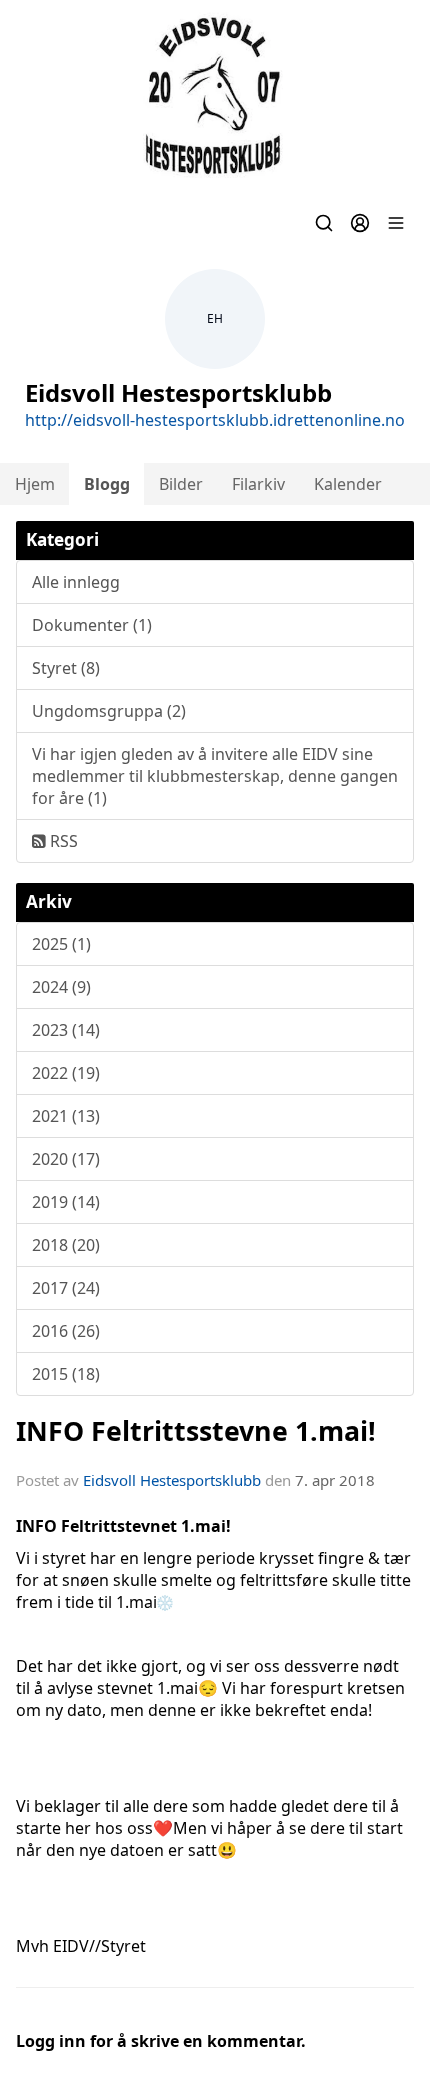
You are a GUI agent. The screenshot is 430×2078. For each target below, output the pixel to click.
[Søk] (324, 223)
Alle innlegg (76, 582)
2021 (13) (66, 1116)
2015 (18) (66, 1374)
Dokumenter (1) (92, 625)
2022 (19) (66, 1073)
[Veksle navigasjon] (396, 223)
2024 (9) (61, 987)
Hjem (35, 484)
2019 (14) (66, 1202)
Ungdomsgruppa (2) (109, 711)
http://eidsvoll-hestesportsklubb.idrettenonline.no (215, 420)
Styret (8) (66, 668)
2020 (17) (66, 1159)
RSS (62, 841)
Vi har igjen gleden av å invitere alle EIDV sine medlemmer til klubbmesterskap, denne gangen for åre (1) (215, 776)
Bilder (181, 484)
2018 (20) (66, 1245)
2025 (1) (61, 944)
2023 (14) (66, 1030)
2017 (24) (66, 1288)
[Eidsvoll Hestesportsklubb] (215, 96)
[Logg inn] (360, 223)
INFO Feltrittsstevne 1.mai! (196, 1430)
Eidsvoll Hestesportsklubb (172, 1480)
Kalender (348, 484)
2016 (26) (66, 1331)
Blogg (107, 484)
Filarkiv (258, 484)
